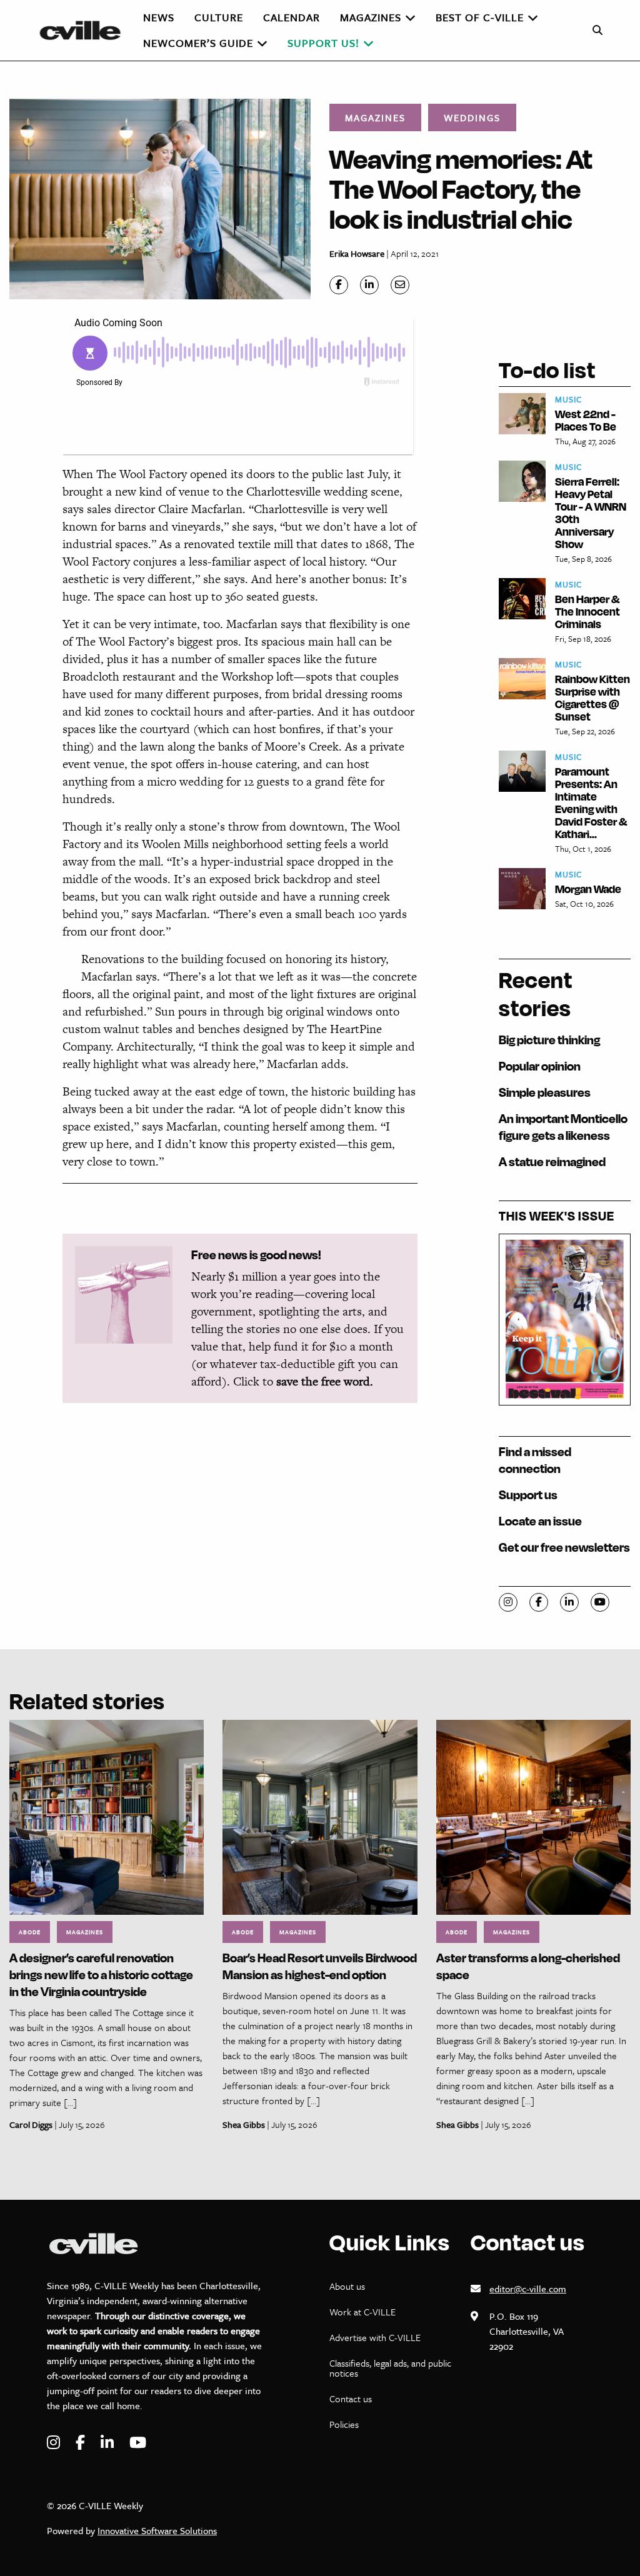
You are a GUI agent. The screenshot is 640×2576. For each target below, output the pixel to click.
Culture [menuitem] (219, 17)
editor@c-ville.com (528, 2289)
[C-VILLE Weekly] (85, 30)
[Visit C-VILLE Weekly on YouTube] (138, 2443)
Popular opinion (540, 1066)
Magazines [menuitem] (371, 17)
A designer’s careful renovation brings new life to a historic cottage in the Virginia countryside (101, 1974)
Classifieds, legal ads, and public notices (390, 2368)
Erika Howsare (357, 253)
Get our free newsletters (564, 1547)
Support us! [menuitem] (323, 43)
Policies (344, 2424)
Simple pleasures (545, 1092)
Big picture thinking (549, 1040)
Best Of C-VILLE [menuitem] (480, 17)
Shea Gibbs (244, 2124)
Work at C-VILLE (362, 2312)
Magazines (375, 117)
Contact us (351, 2399)
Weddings (472, 117)
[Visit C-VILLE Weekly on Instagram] (55, 2443)
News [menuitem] (159, 17)
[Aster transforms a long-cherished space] (533, 1816)
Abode (30, 1932)
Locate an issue (540, 1521)
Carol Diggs (31, 2124)
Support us (528, 1495)
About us (347, 2286)
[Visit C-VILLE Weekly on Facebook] (82, 2443)
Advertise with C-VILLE (375, 2337)
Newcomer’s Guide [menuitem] (198, 43)
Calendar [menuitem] (292, 17)
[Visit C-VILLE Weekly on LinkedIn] (109, 2443)
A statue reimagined (552, 1161)
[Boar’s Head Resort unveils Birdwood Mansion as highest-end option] (320, 1816)
